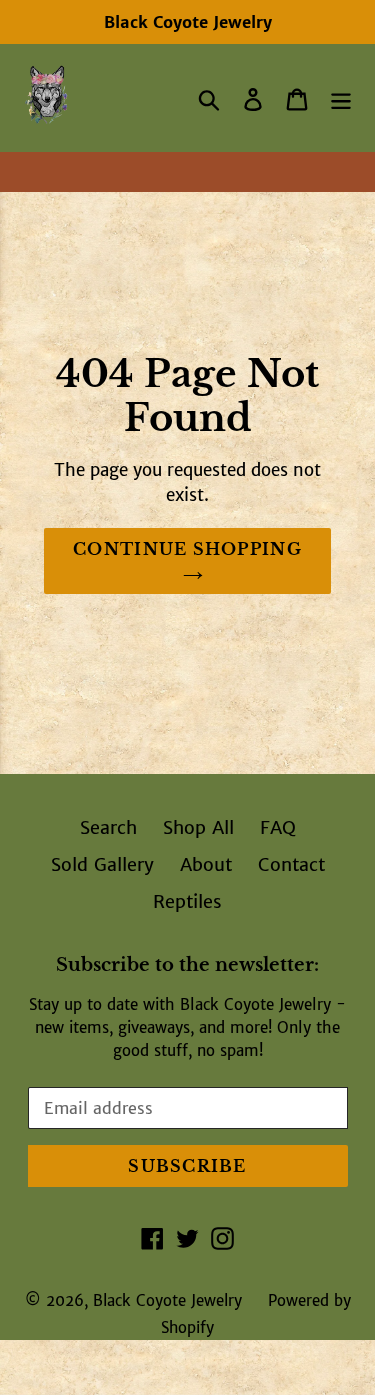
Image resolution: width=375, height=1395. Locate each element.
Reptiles (187, 901)
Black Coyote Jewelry (167, 1300)
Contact (291, 864)
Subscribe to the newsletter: (187, 965)
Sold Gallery (102, 864)
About (206, 864)
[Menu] (341, 97)
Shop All (198, 827)
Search (108, 827)
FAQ (278, 827)
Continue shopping (187, 549)
